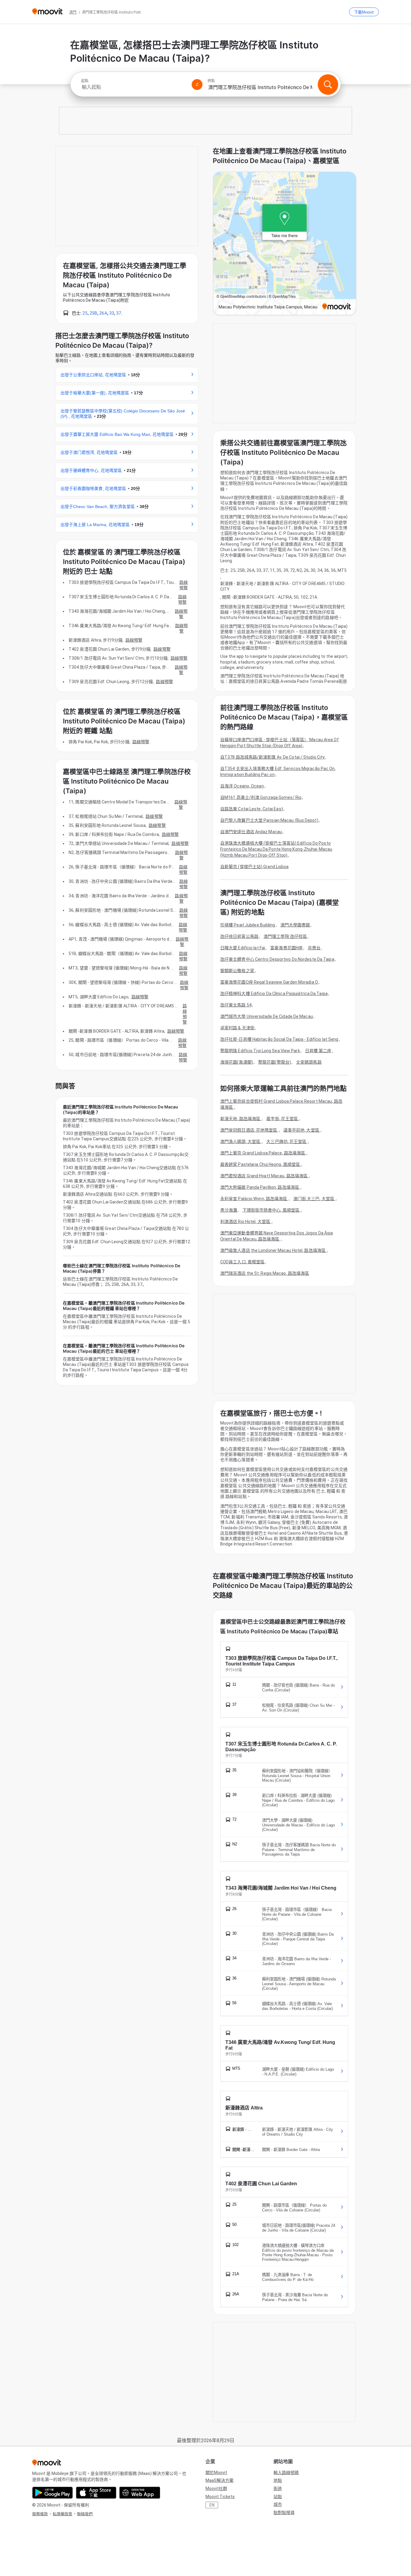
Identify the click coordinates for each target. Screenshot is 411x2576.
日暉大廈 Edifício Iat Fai (243, 948)
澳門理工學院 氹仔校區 (285, 936)
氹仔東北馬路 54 (236, 1005)
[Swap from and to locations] (197, 85)
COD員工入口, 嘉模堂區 (242, 1262)
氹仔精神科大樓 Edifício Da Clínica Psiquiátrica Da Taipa (274, 994)
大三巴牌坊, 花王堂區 (287, 1142)
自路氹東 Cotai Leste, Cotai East (252, 809)
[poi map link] (285, 244)
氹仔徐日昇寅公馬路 (239, 936)
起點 (85, 81)
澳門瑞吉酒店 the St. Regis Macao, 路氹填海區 (265, 1273)
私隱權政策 (62, 2514)
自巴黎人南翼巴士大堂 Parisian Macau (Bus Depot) (269, 820)
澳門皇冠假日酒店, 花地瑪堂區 (249, 1130)
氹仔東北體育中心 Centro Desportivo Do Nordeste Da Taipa (277, 959)
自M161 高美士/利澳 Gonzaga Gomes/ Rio (261, 797)
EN (212, 2505)
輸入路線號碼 (286, 2473)
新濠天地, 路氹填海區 (241, 1119)
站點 (278, 2497)
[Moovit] (47, 12)
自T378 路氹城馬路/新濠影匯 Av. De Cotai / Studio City (272, 757)
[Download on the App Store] (96, 2493)
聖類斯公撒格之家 (237, 971)
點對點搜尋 (284, 2513)
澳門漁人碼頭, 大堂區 (241, 1142)
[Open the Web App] (140, 2493)
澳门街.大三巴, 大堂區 (314, 1199)
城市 (278, 2504)
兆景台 (314, 948)
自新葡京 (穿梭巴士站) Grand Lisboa (255, 867)
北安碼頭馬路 (309, 1062)
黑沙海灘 (229, 1210)
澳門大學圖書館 (295, 925)
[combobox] (134, 87)
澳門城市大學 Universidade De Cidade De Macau (267, 1016)
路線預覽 (184, 585)
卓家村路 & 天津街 (237, 1028)
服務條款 (40, 2514)
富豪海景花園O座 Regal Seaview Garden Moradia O (269, 982)
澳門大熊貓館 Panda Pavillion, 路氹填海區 (260, 1187)
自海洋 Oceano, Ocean (242, 786)
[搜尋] (328, 85)
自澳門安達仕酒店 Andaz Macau (251, 832)
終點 (211, 81)
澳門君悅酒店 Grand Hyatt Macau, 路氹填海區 (264, 1176)
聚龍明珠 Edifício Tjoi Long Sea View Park (260, 1051)
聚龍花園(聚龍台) (275, 1062)
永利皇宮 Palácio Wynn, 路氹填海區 (254, 1199)
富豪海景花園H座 (286, 948)
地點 (278, 2480)
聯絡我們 (85, 2514)
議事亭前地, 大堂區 (302, 1130)
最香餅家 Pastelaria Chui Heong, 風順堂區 (261, 1164)
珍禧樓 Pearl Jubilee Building (248, 925)
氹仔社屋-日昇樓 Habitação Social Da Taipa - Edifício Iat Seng (279, 1039)
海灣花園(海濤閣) (237, 1062)
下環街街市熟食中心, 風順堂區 (272, 1210)
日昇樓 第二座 (318, 1051)
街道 (278, 2488)
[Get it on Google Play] (53, 2493)
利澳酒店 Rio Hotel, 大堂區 (246, 1222)
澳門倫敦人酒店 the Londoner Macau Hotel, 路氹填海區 (273, 1250)
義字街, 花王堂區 (283, 1119)
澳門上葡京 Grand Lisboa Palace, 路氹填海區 (263, 1153)
